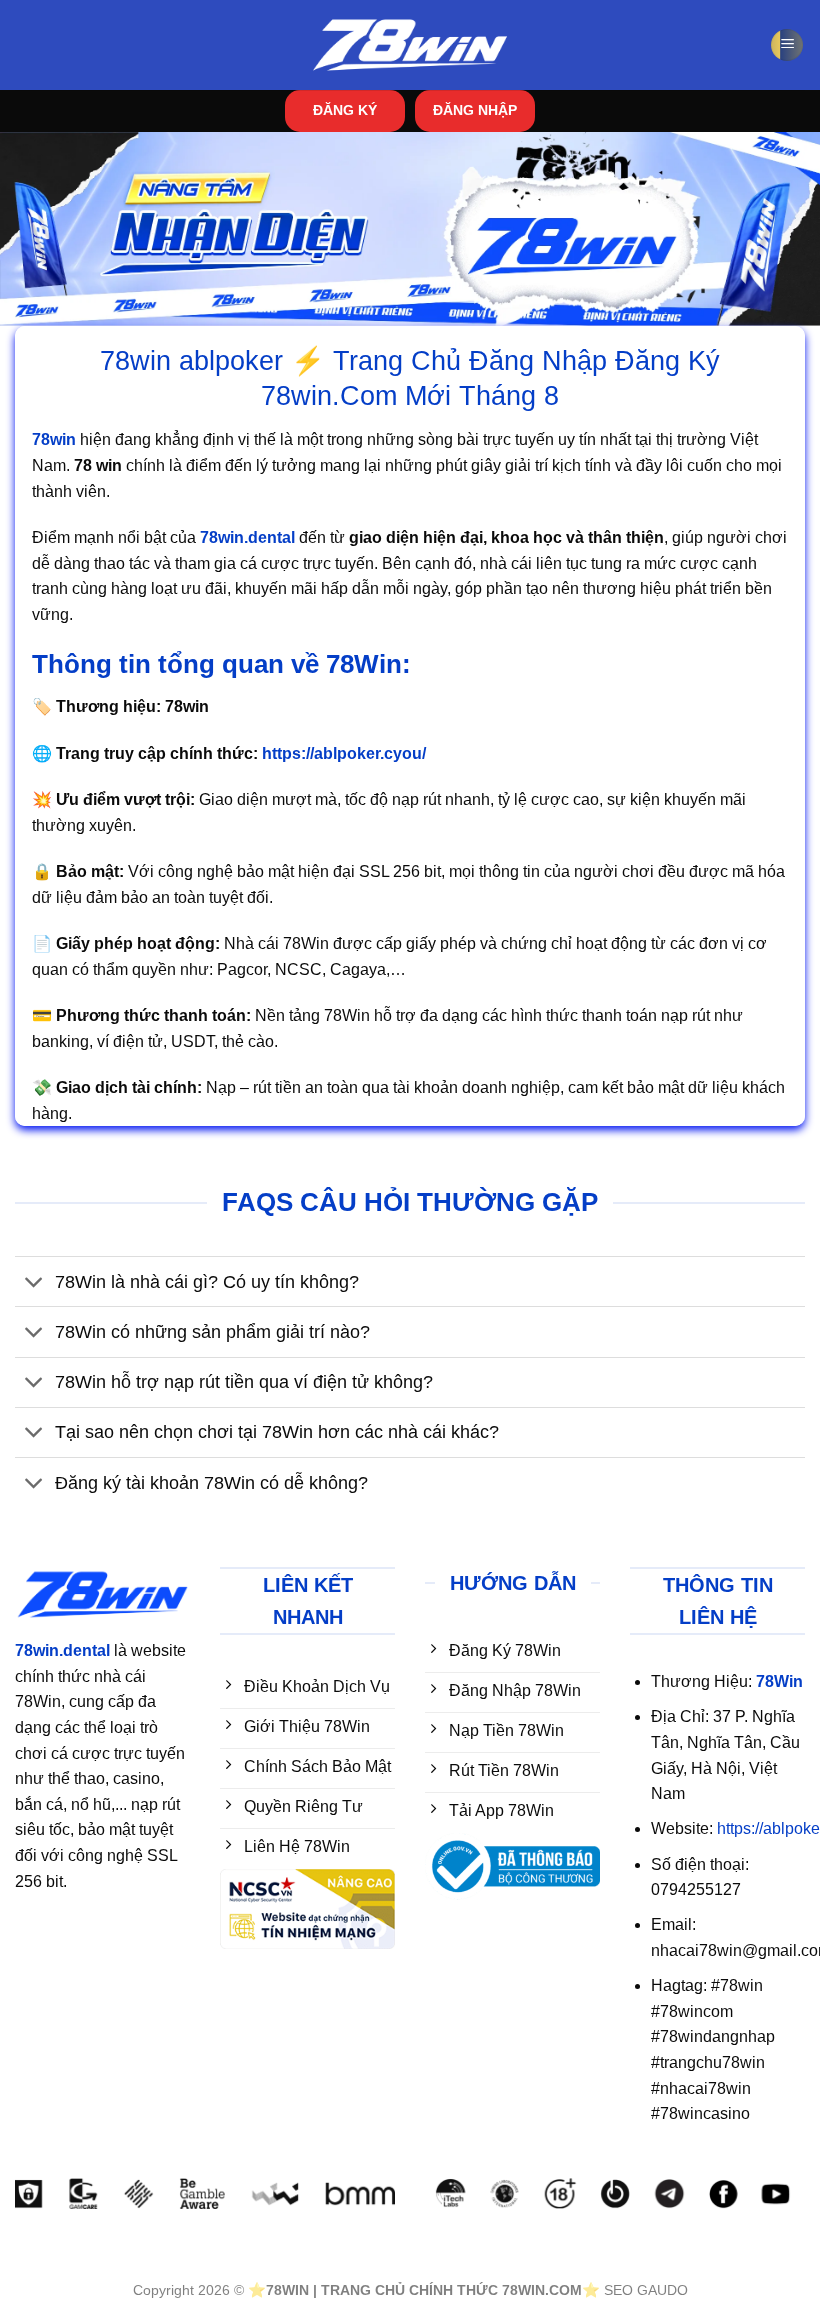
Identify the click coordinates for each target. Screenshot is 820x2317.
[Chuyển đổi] (34, 1283)
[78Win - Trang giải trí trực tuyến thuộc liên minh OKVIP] (410, 45)
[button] (787, 45)
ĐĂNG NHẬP (475, 110)
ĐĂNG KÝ (345, 110)
